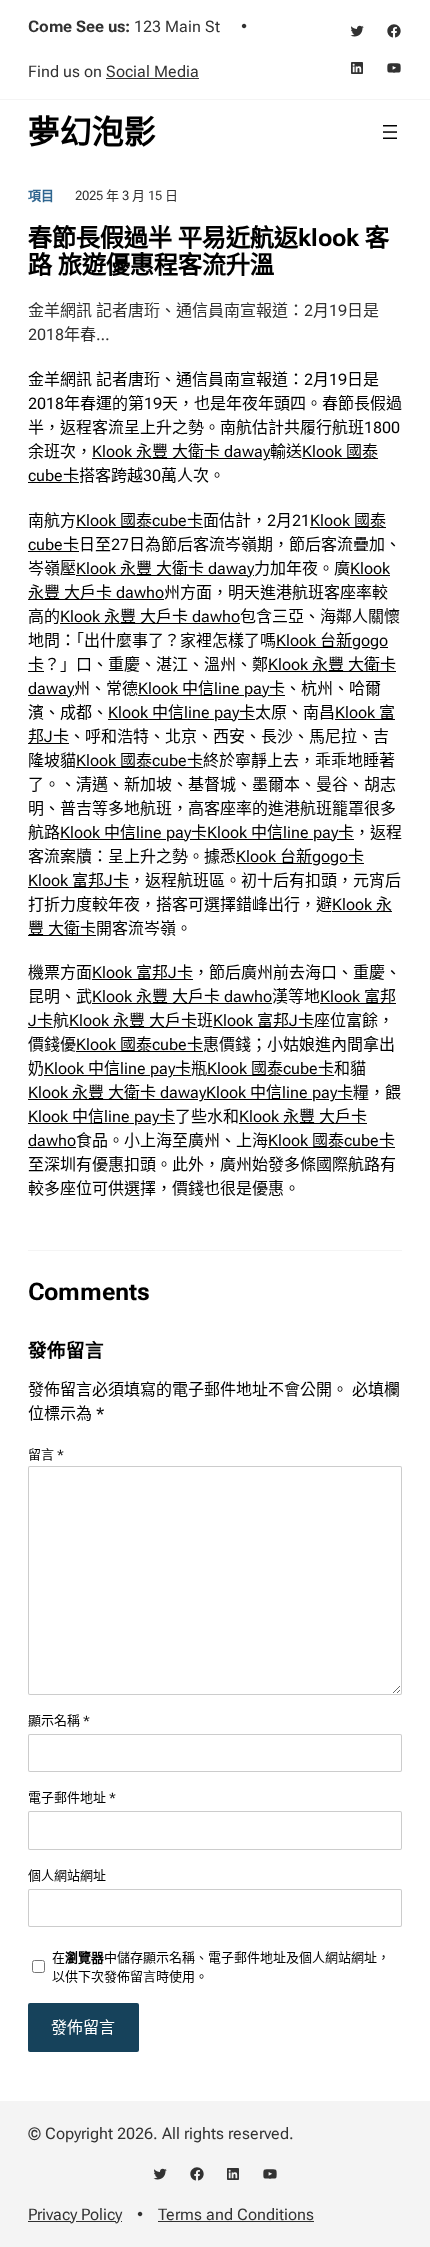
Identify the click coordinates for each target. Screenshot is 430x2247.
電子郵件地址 (72, 1797)
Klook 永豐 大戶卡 (133, 1020)
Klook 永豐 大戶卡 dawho (150, 616)
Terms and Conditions (236, 2214)
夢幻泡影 (92, 132)
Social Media (152, 71)
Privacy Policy (75, 2214)
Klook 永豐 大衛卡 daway (181, 451)
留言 (46, 1454)
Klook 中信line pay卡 (211, 688)
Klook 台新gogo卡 (300, 856)
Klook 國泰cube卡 (139, 520)
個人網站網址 (67, 1875)
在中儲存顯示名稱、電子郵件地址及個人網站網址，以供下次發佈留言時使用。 (221, 1967)
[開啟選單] (390, 132)
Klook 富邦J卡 (78, 880)
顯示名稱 (59, 1720)
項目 (41, 195)
